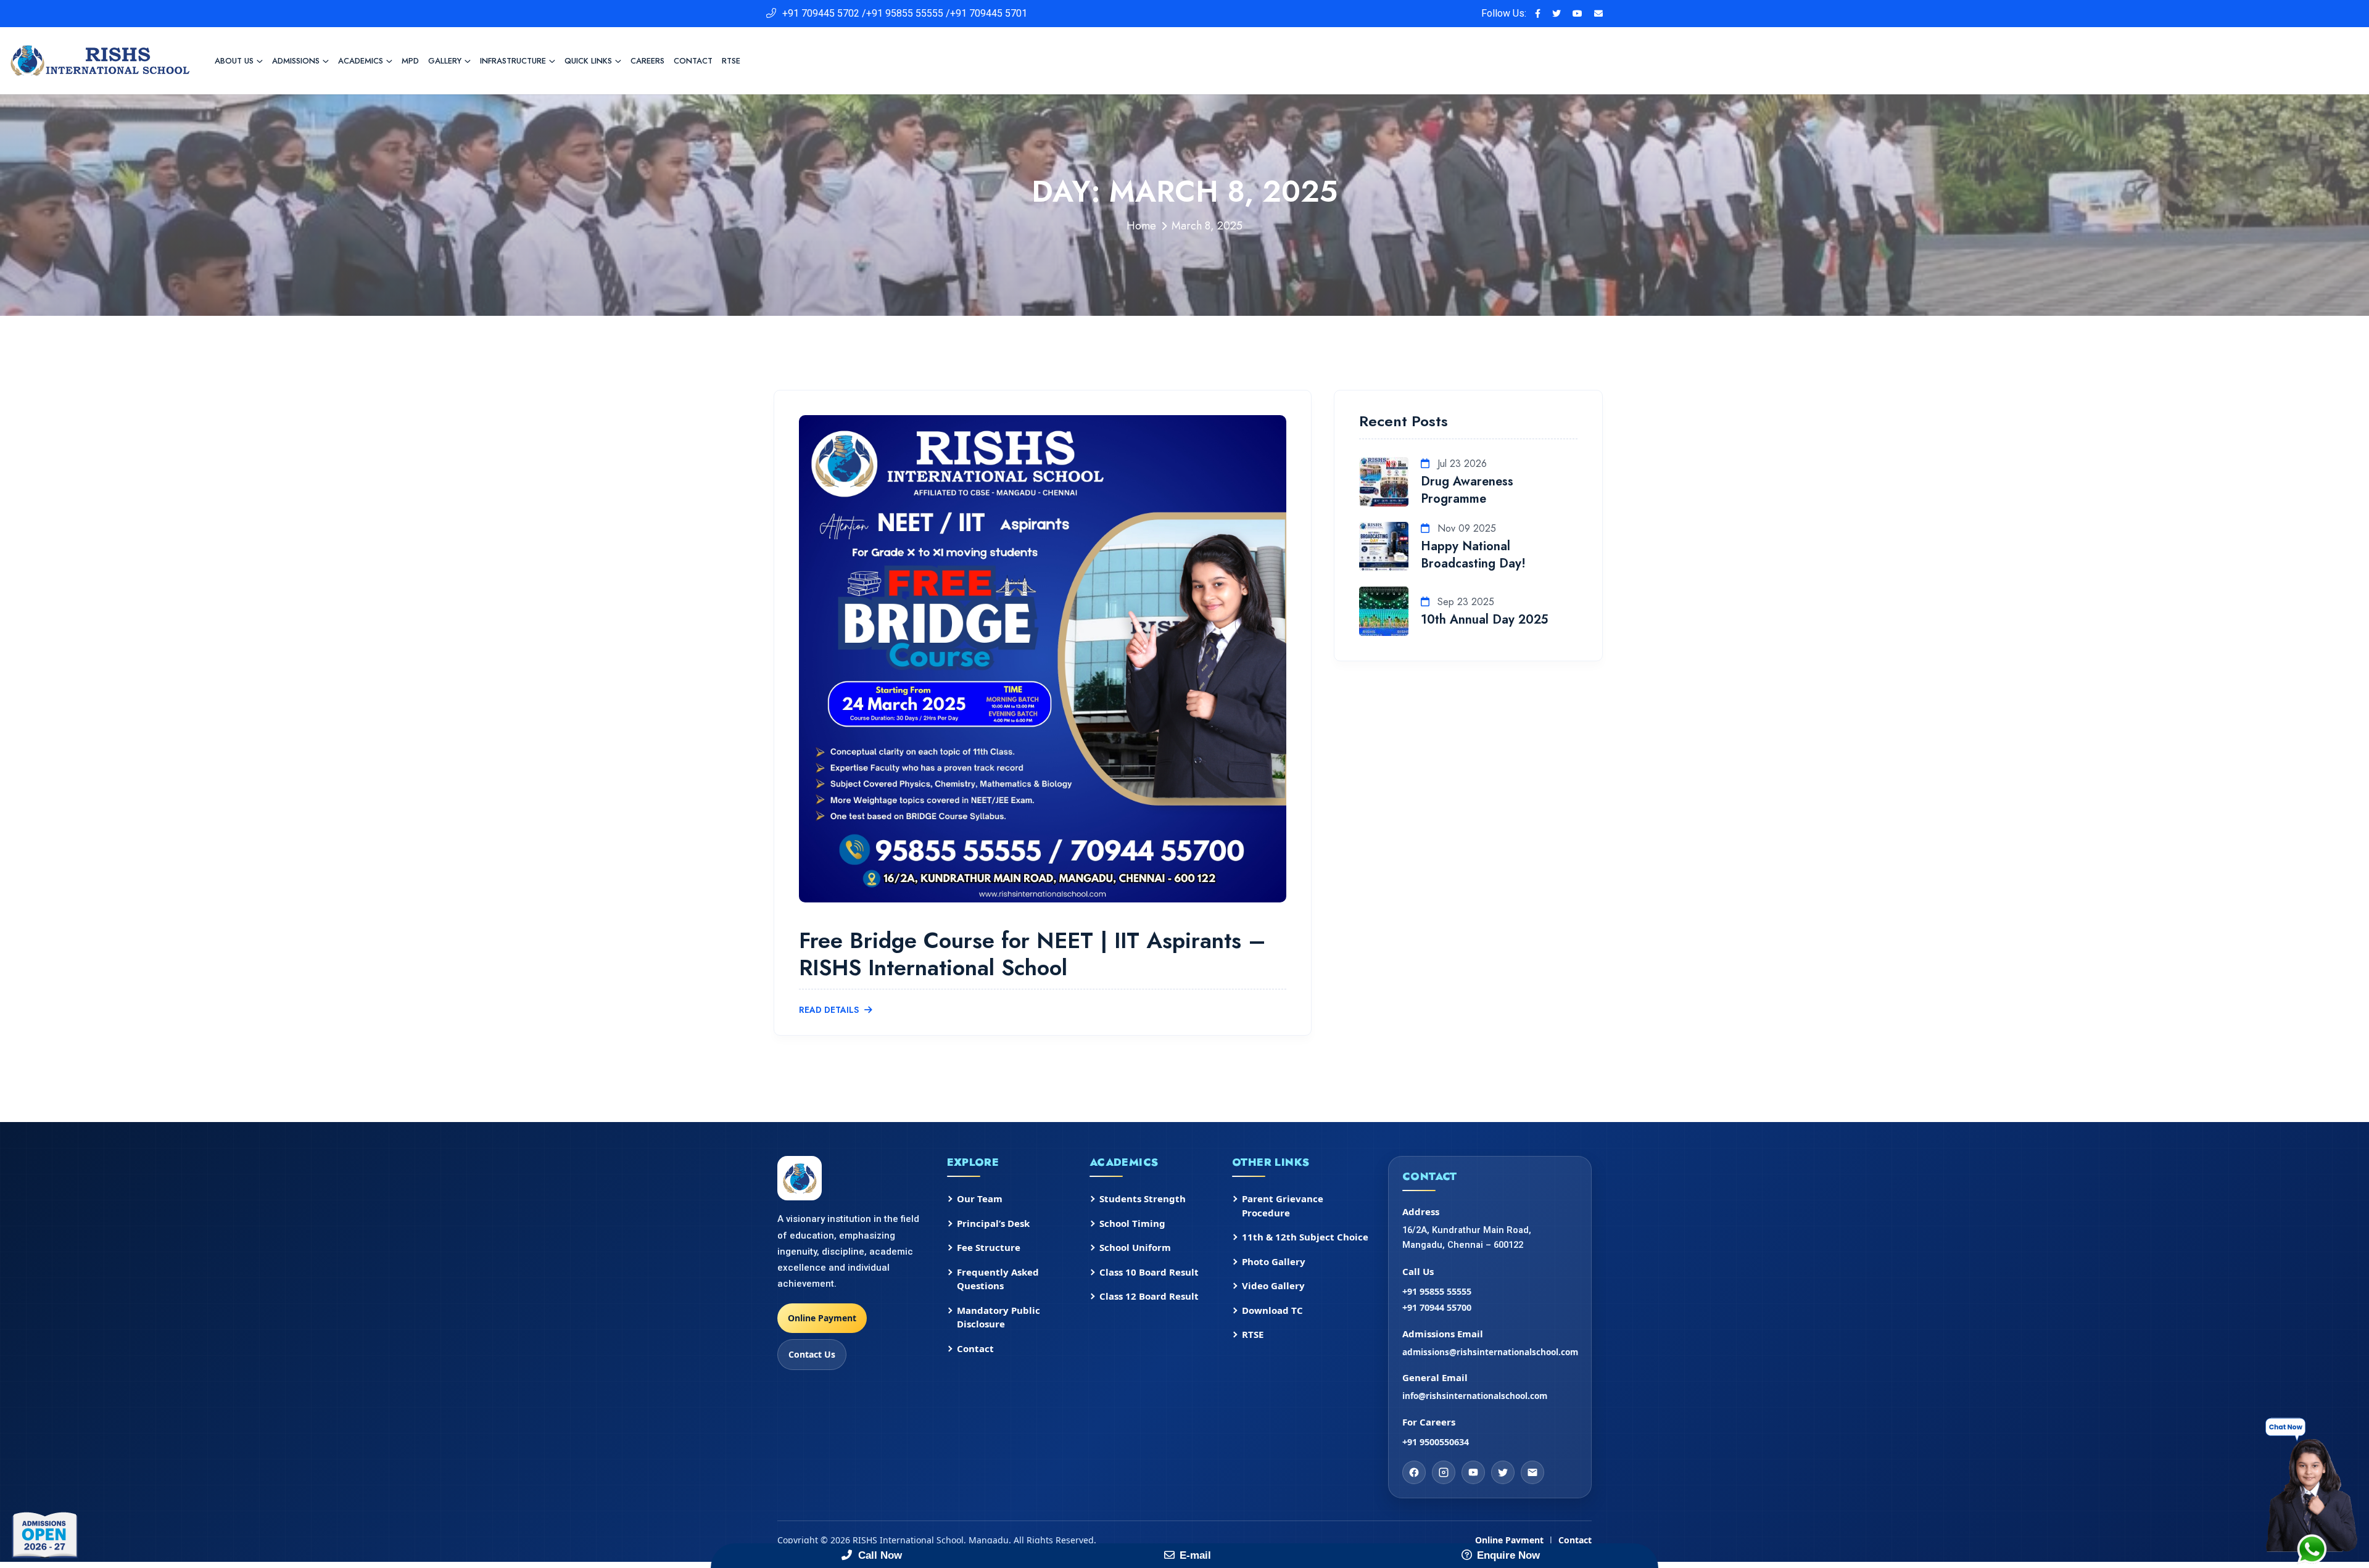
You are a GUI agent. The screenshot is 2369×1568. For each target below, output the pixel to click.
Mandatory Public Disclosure (998, 1317)
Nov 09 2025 (1465, 528)
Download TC (1272, 1310)
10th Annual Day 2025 (1484, 620)
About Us (234, 61)
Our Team (980, 1199)
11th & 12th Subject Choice (1305, 1237)
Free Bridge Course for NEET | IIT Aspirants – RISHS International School (1032, 953)
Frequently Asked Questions (998, 1279)
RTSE (731, 61)
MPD (410, 61)
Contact (693, 61)
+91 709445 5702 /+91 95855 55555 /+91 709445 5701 (905, 13)
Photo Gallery (1274, 1261)
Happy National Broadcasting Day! (1473, 555)
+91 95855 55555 (1437, 1291)
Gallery (445, 61)
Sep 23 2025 (1464, 602)
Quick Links (588, 61)
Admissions (296, 61)
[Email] (1532, 1472)
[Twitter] (1503, 1472)
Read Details (830, 1010)
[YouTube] (1473, 1472)
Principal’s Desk (993, 1223)
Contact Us (812, 1354)
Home (1141, 226)
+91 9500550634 (1436, 1442)
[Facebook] (1414, 1472)
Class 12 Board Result (1149, 1296)
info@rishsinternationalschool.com (1475, 1396)
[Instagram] (1444, 1472)
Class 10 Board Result (1149, 1272)
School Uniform (1135, 1247)
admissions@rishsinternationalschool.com (1490, 1352)
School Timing (1132, 1223)
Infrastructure (513, 61)
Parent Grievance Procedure (1283, 1206)
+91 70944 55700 (1437, 1307)
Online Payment (822, 1318)
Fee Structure (989, 1247)
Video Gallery (1273, 1285)
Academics (361, 61)
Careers (647, 61)
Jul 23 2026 (1461, 464)
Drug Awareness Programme (1467, 490)
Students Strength (1143, 1199)
